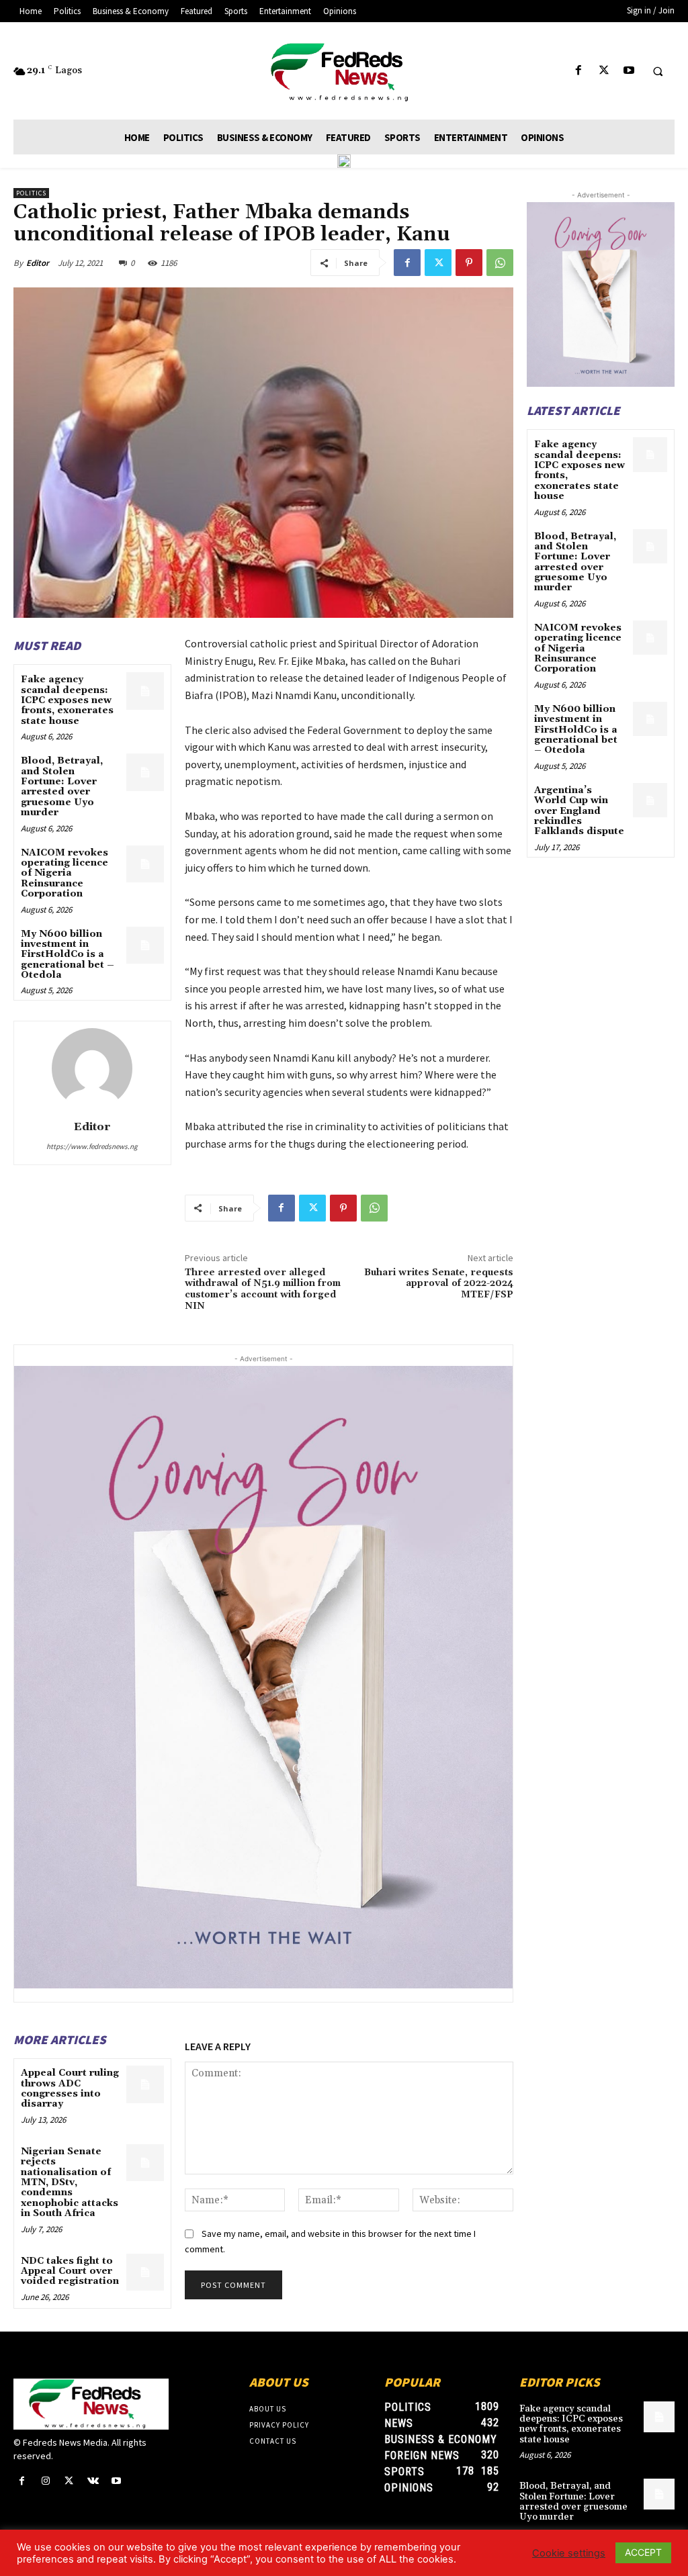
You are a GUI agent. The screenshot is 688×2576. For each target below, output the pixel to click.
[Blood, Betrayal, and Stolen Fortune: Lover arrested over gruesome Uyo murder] (145, 772)
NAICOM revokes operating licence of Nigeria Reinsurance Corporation (64, 874)
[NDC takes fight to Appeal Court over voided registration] (145, 2272)
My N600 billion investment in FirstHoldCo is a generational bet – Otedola (68, 955)
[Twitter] (604, 71)
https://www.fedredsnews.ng (92, 1146)
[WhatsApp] (500, 263)
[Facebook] (579, 71)
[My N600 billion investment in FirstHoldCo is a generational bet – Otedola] (145, 945)
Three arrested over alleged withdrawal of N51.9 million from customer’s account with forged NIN (263, 1289)
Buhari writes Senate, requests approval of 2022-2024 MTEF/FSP (439, 1284)
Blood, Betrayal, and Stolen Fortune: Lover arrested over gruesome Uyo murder (62, 787)
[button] (658, 71)
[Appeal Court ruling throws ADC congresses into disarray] (145, 2084)
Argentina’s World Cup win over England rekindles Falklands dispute (579, 811)
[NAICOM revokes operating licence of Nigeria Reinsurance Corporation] (145, 864)
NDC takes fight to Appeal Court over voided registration (70, 2271)
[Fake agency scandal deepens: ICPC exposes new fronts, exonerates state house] (145, 691)
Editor (38, 263)
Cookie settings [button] (569, 2553)
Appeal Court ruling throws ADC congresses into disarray (70, 2088)
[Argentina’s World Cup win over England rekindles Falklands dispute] (650, 800)
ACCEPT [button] (643, 2552)
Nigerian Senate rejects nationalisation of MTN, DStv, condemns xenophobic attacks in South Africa (70, 2182)
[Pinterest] (469, 263)
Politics (31, 193)
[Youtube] (629, 71)
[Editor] (92, 1068)
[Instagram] (45, 2481)
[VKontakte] (93, 2481)
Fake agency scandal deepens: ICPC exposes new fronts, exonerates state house (67, 700)
